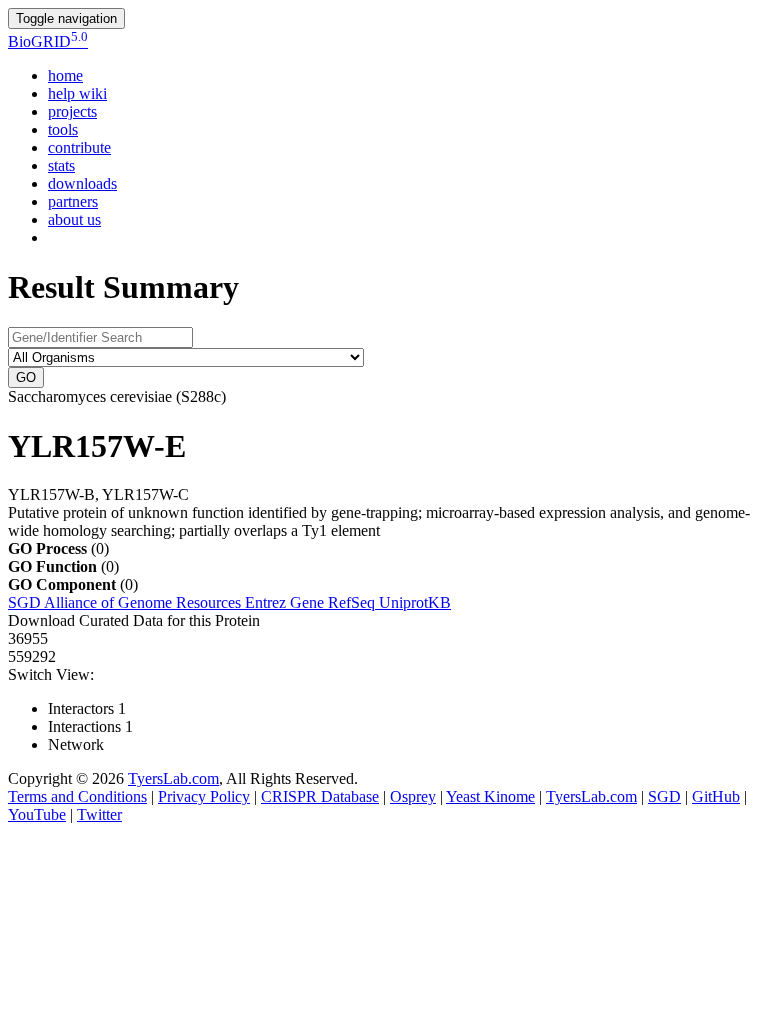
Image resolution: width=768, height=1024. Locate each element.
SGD (26, 602)
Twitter (99, 814)
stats (61, 165)
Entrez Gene (286, 602)
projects (72, 111)
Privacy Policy (204, 796)
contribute (79, 147)
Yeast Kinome (490, 796)
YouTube (37, 814)
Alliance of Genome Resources (144, 602)
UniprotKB (415, 602)
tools (63, 129)
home (65, 75)
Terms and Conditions (77, 796)
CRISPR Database (320, 796)
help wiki (77, 93)
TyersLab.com (173, 778)
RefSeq (353, 602)
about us (74, 219)
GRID (48, 41)
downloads (82, 183)
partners (73, 201)
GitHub (716, 796)
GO (26, 377)
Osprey (413, 796)
